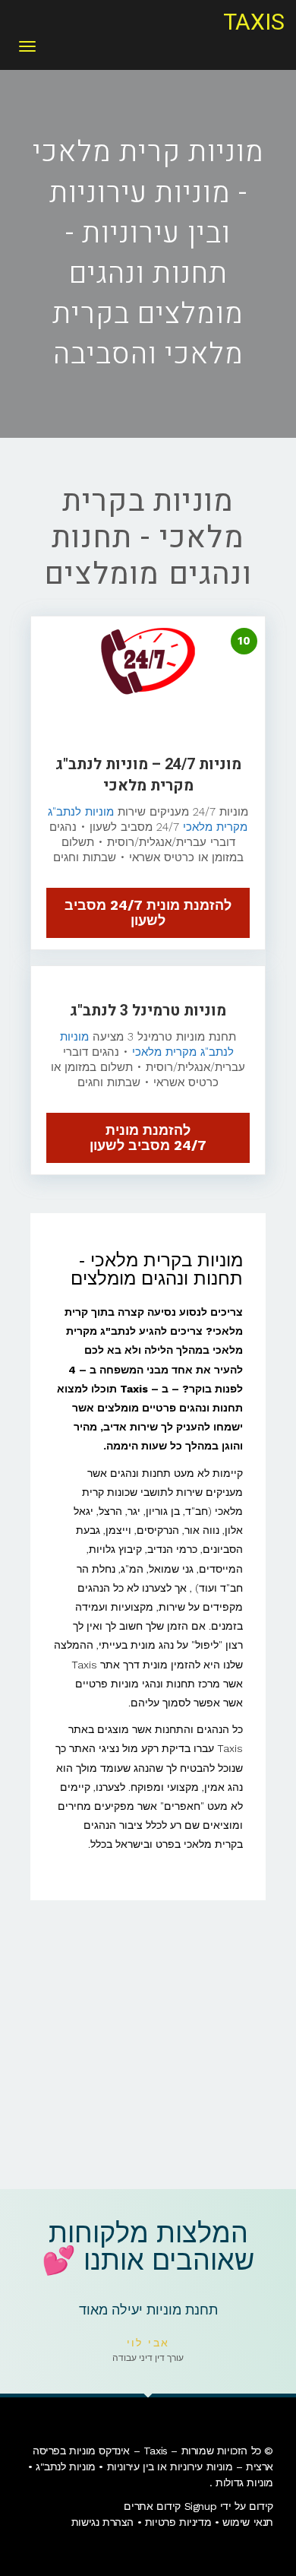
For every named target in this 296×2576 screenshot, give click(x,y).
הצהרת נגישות (102, 2522)
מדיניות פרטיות (178, 2522)
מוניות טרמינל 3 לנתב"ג (148, 1011)
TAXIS (254, 23)
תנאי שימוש (248, 2522)
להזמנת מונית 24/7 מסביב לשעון (148, 913)
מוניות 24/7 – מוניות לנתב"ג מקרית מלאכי (148, 775)
